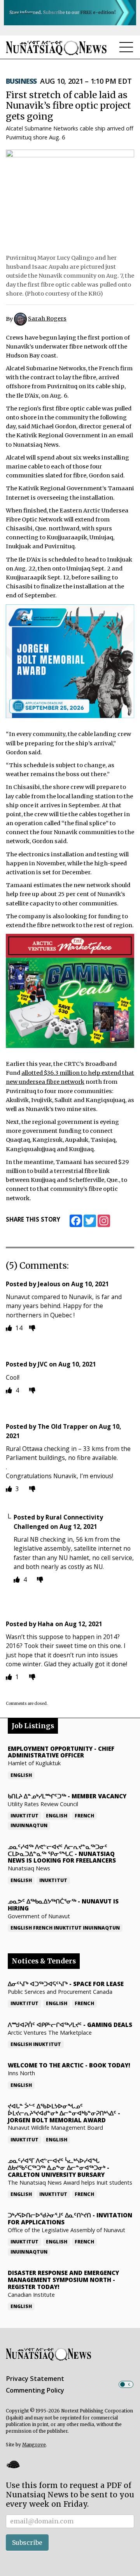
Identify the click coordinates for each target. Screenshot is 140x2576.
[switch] (126, 2384)
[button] (13, 2464)
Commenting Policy (35, 2390)
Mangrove (34, 2445)
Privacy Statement (35, 2379)
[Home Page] (56, 48)
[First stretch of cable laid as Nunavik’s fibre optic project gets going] (70, 199)
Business (21, 81)
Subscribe (27, 2543)
